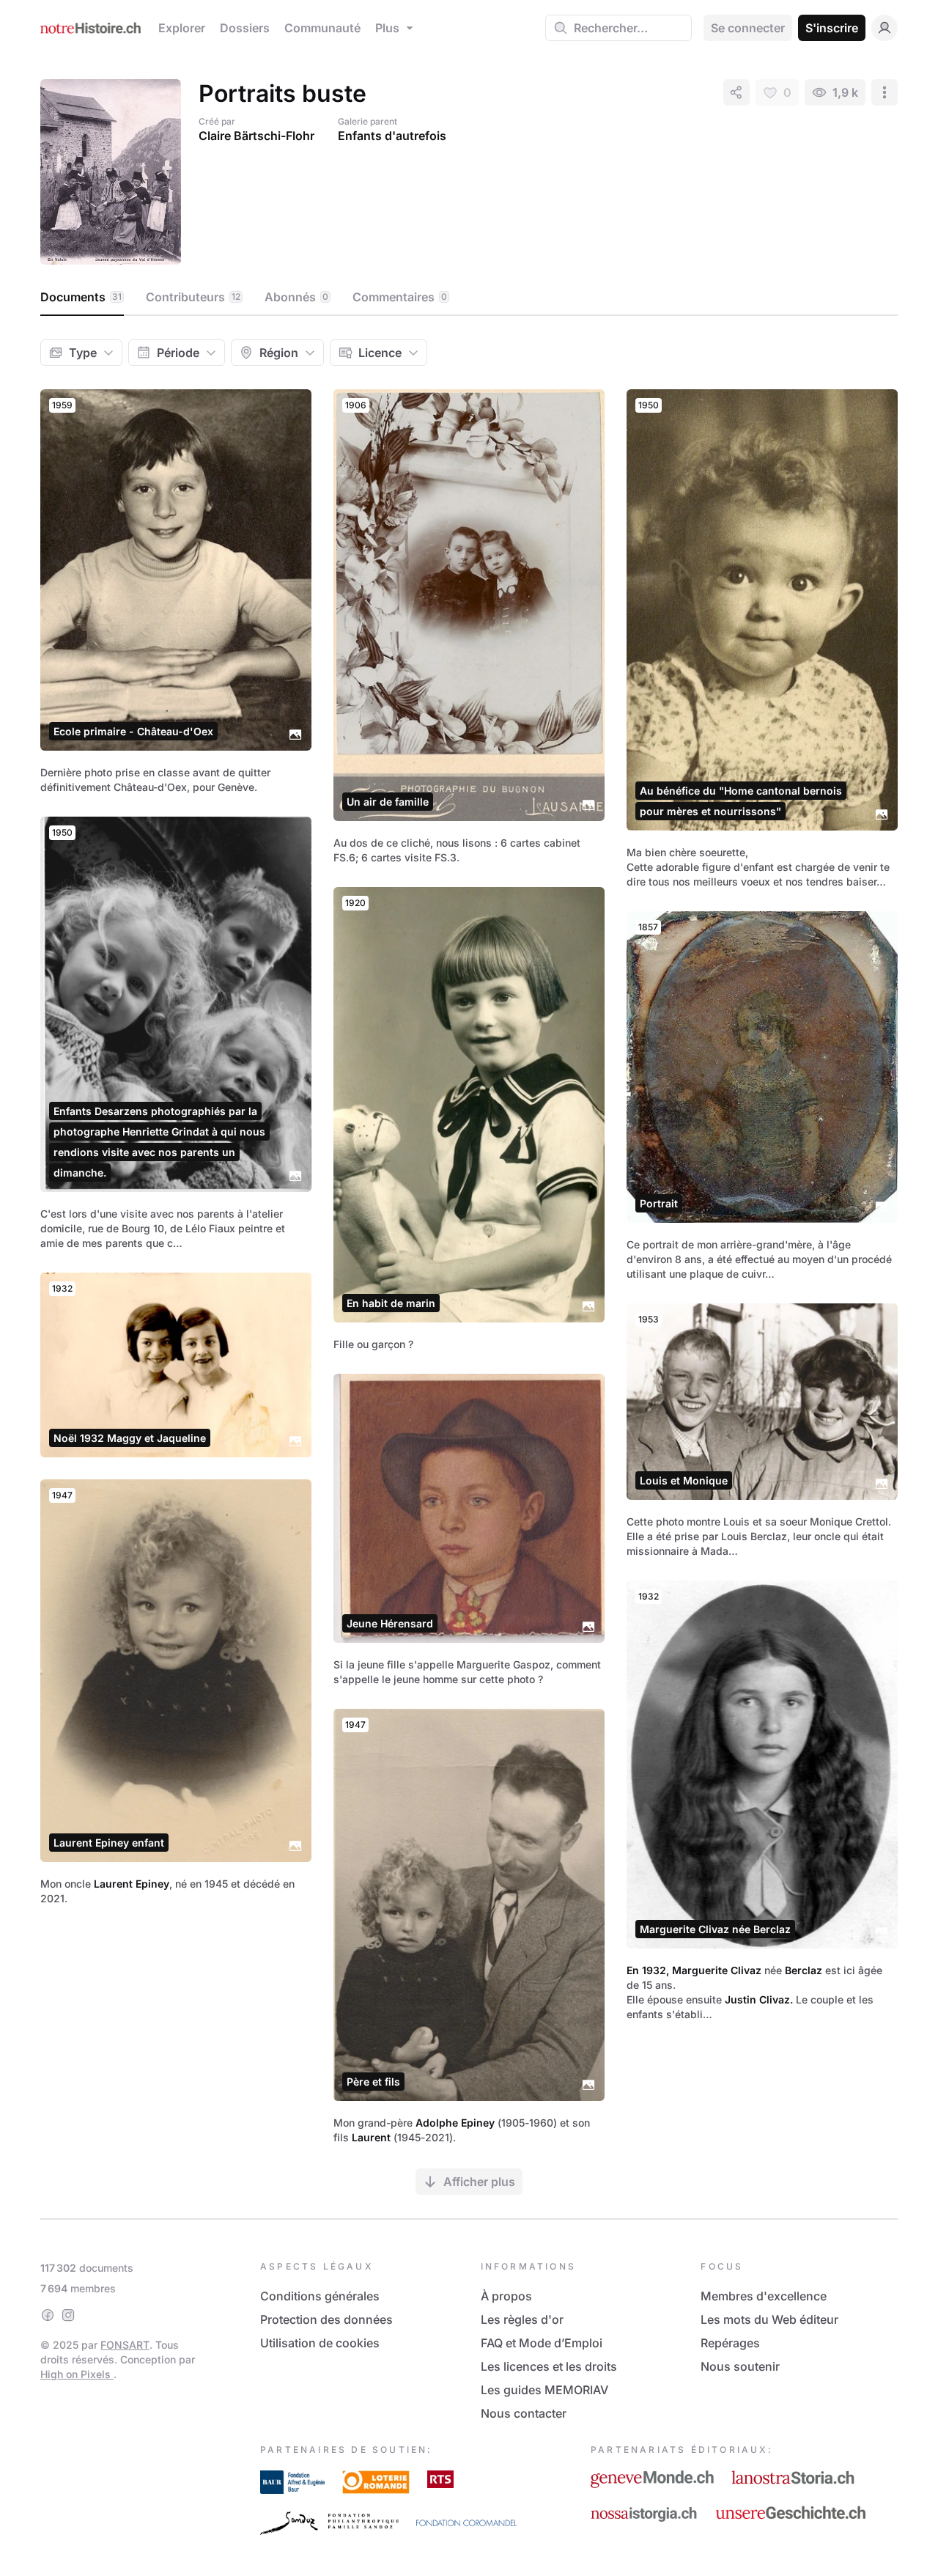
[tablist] (469, 298)
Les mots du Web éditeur (769, 2319)
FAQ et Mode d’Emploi (542, 2343)
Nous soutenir (740, 2366)
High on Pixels (77, 2374)
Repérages (730, 2343)
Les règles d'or (522, 2319)
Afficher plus (479, 2182)
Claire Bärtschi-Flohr (256, 136)
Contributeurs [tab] (193, 297)
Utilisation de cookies (320, 2343)
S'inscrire (832, 28)
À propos (506, 2296)
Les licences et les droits (549, 2366)
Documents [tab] (81, 297)
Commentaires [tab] (400, 297)
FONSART (125, 2345)
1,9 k (845, 92)
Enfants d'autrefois (392, 136)
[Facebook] (48, 2315)
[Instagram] (68, 2315)
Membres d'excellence (764, 2296)
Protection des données (326, 2319)
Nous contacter (524, 2413)
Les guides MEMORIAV (544, 2390)
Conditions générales (320, 2296)
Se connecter (748, 28)
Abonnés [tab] (296, 297)
